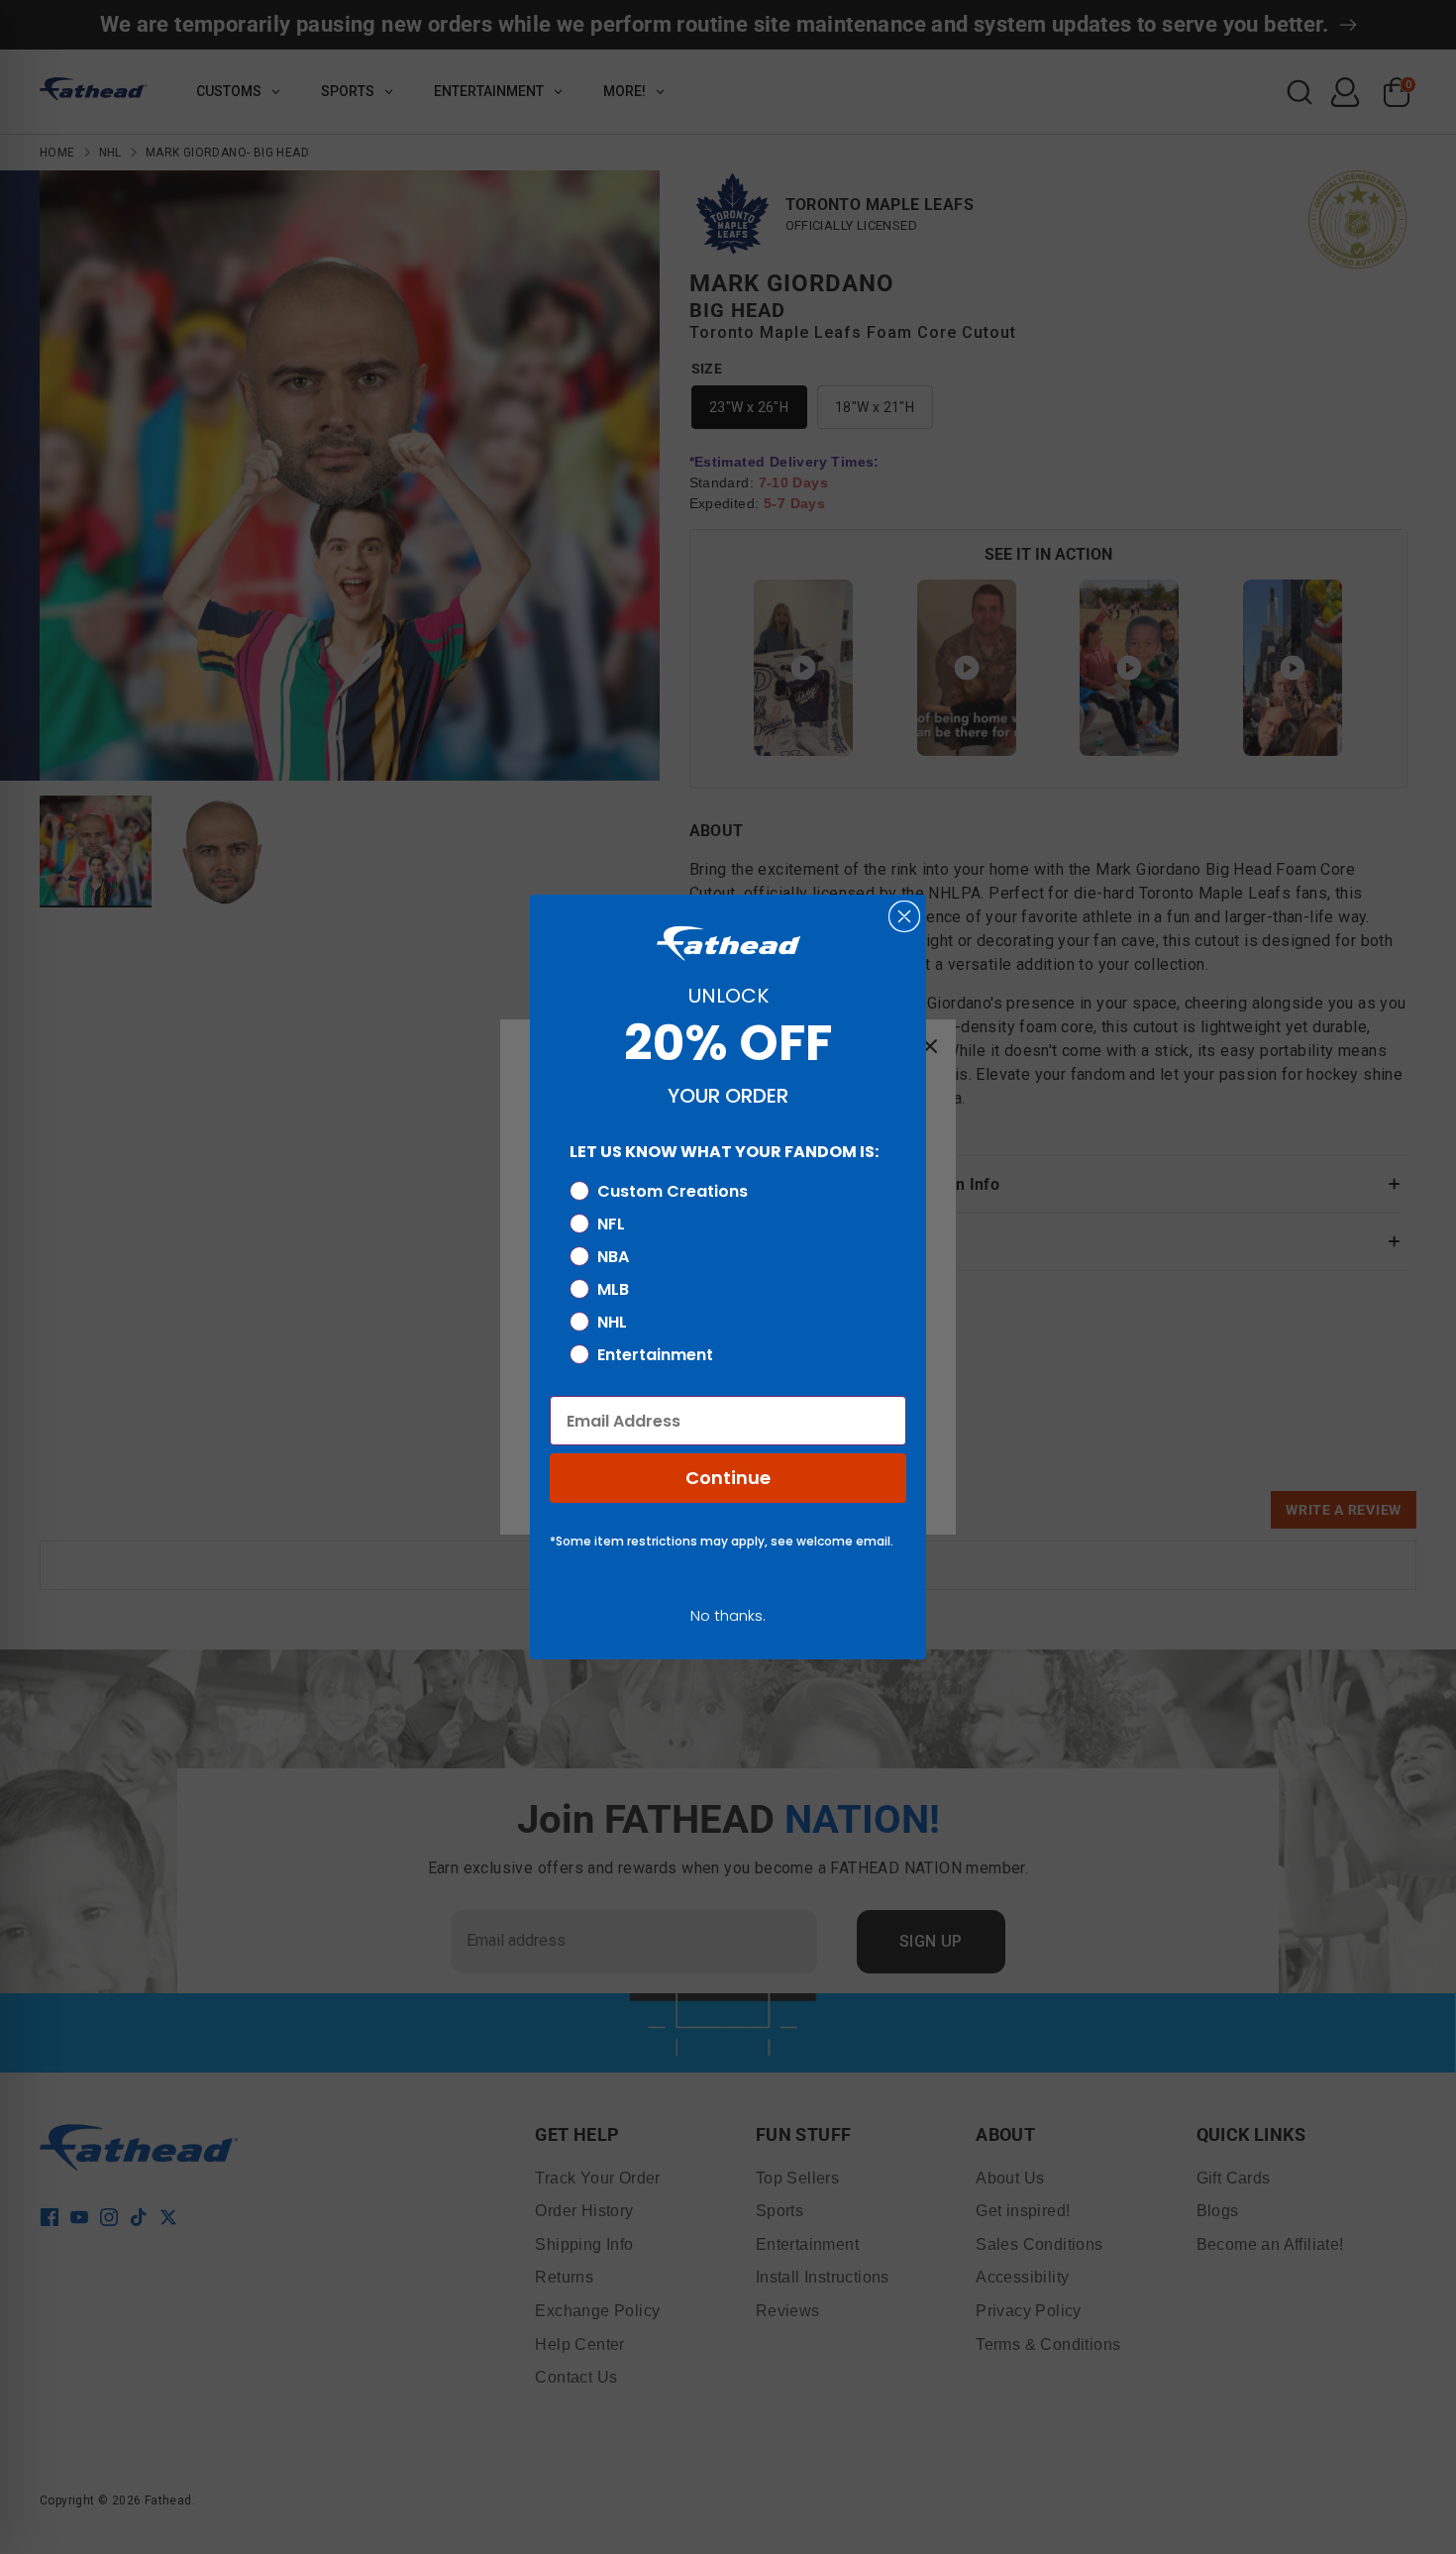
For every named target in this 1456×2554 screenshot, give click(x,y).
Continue (728, 1478)
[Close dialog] (904, 916)
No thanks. (728, 1615)
